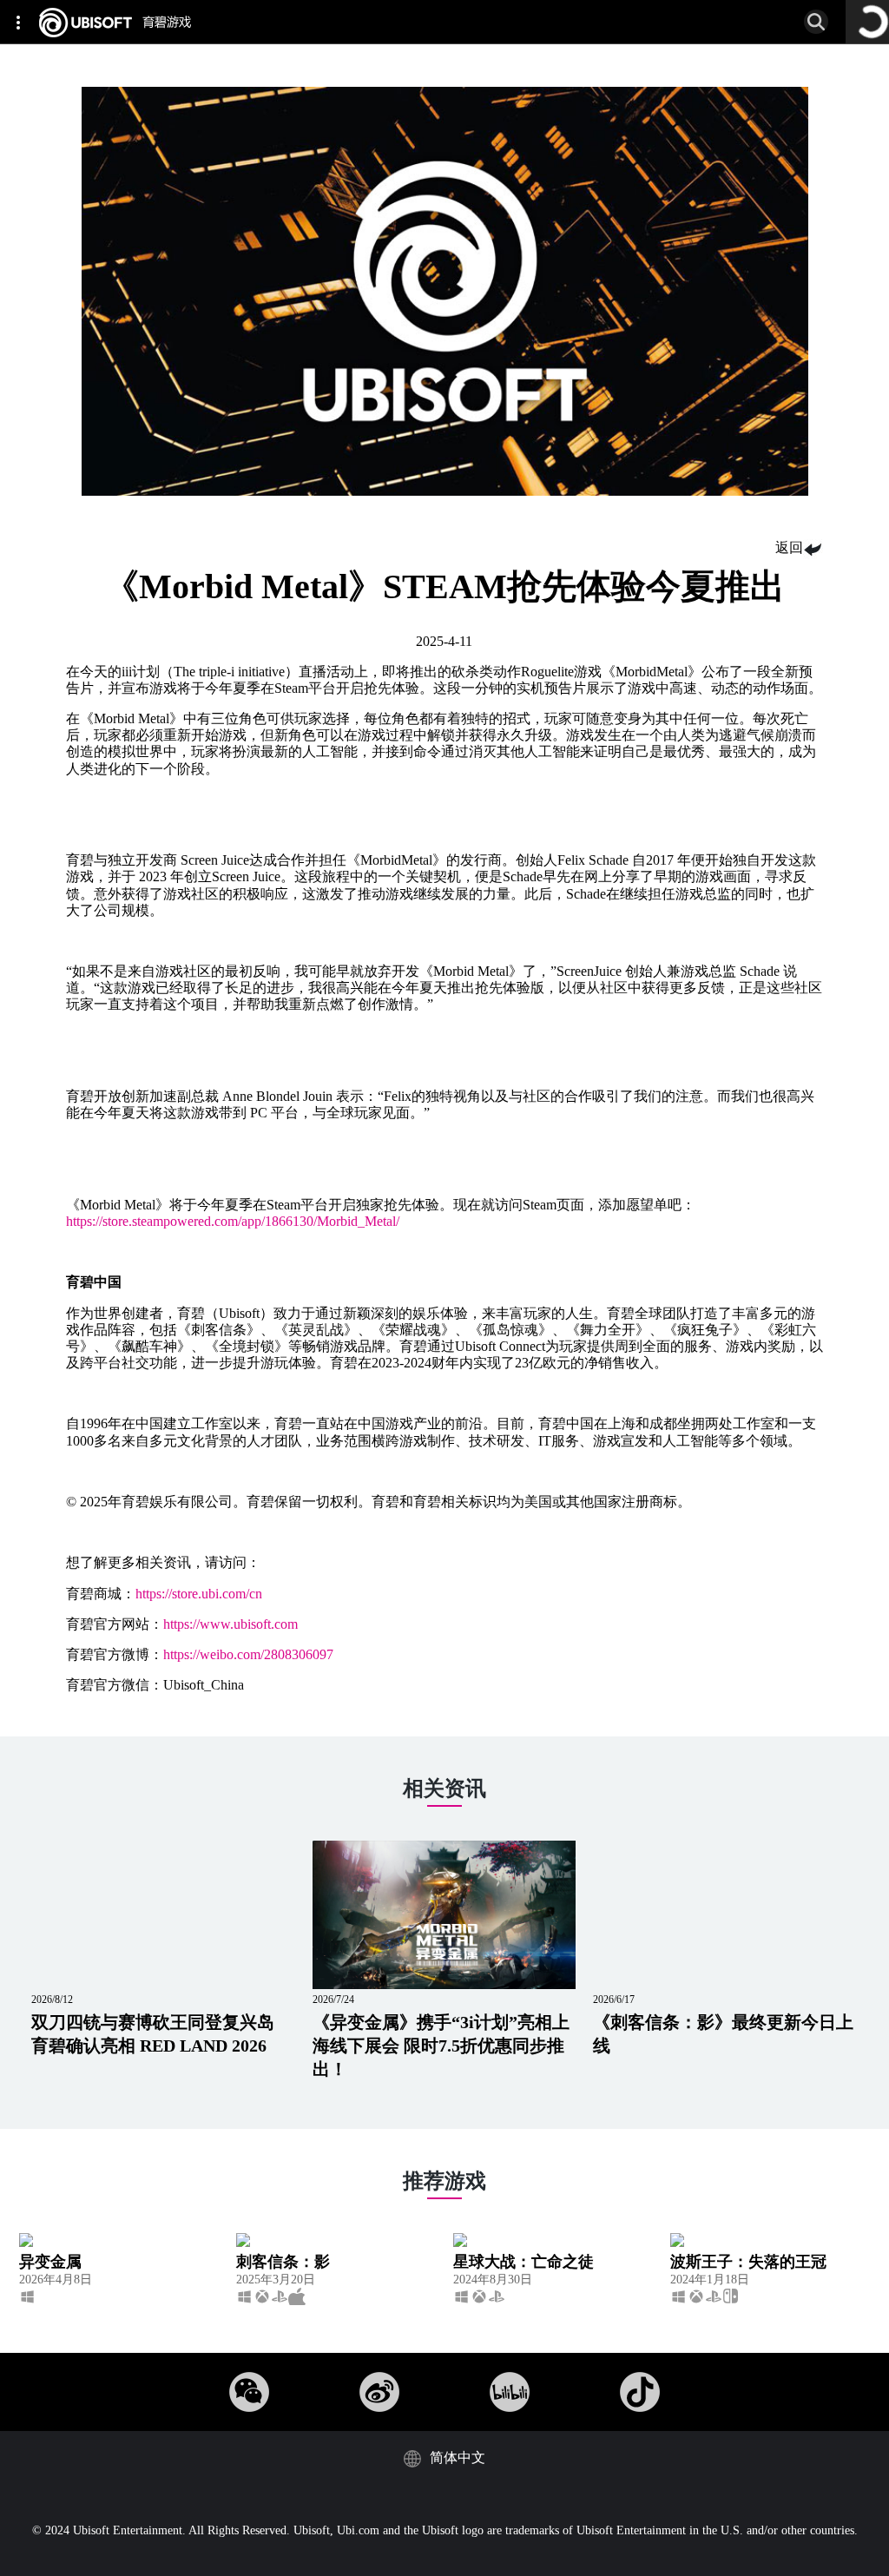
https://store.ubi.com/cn (199, 1594)
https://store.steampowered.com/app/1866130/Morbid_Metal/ (233, 1221)
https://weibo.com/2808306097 (248, 1654)
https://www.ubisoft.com (230, 1624)
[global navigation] (22, 22)
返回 (789, 547)
